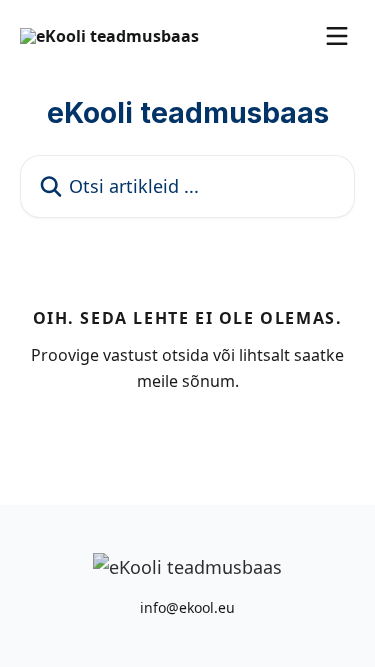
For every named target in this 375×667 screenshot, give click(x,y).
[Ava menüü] (337, 36)
